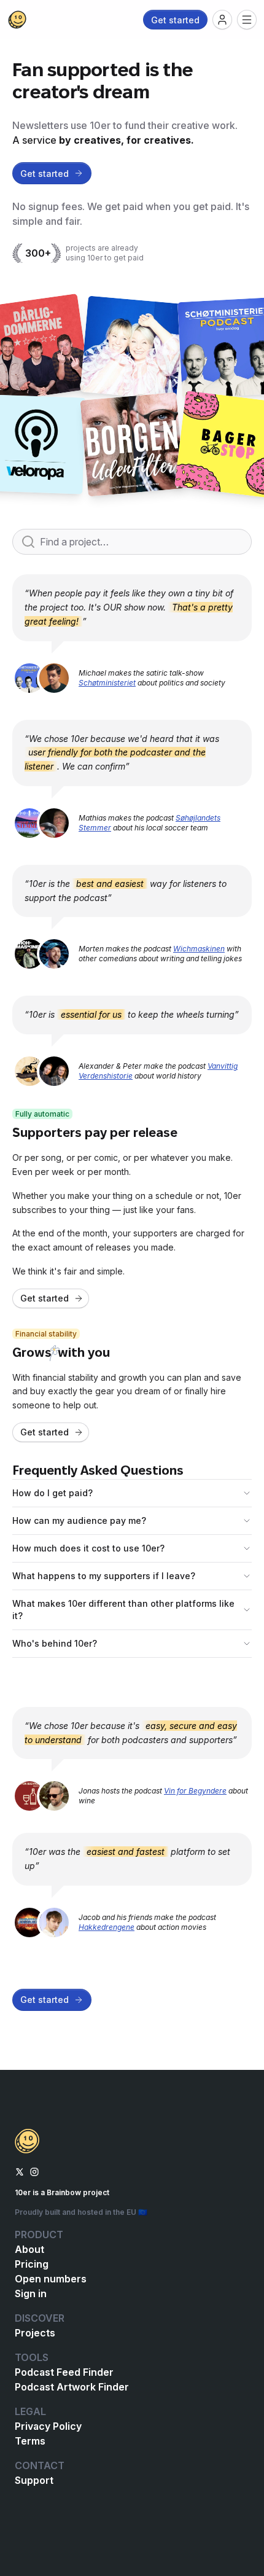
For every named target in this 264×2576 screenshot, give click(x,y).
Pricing (32, 2264)
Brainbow (64, 2192)
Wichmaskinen (199, 949)
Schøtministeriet (107, 683)
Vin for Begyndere (195, 1791)
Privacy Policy (48, 2426)
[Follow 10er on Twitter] (20, 2171)
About (29, 2249)
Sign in (31, 2293)
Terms (30, 2441)
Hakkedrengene (107, 1927)
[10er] (17, 20)
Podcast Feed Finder (64, 2372)
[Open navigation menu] (247, 20)
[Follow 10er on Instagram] (34, 2171)
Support (34, 2480)
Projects (35, 2333)
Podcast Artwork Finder (72, 2387)
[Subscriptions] (222, 20)
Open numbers (51, 2279)
